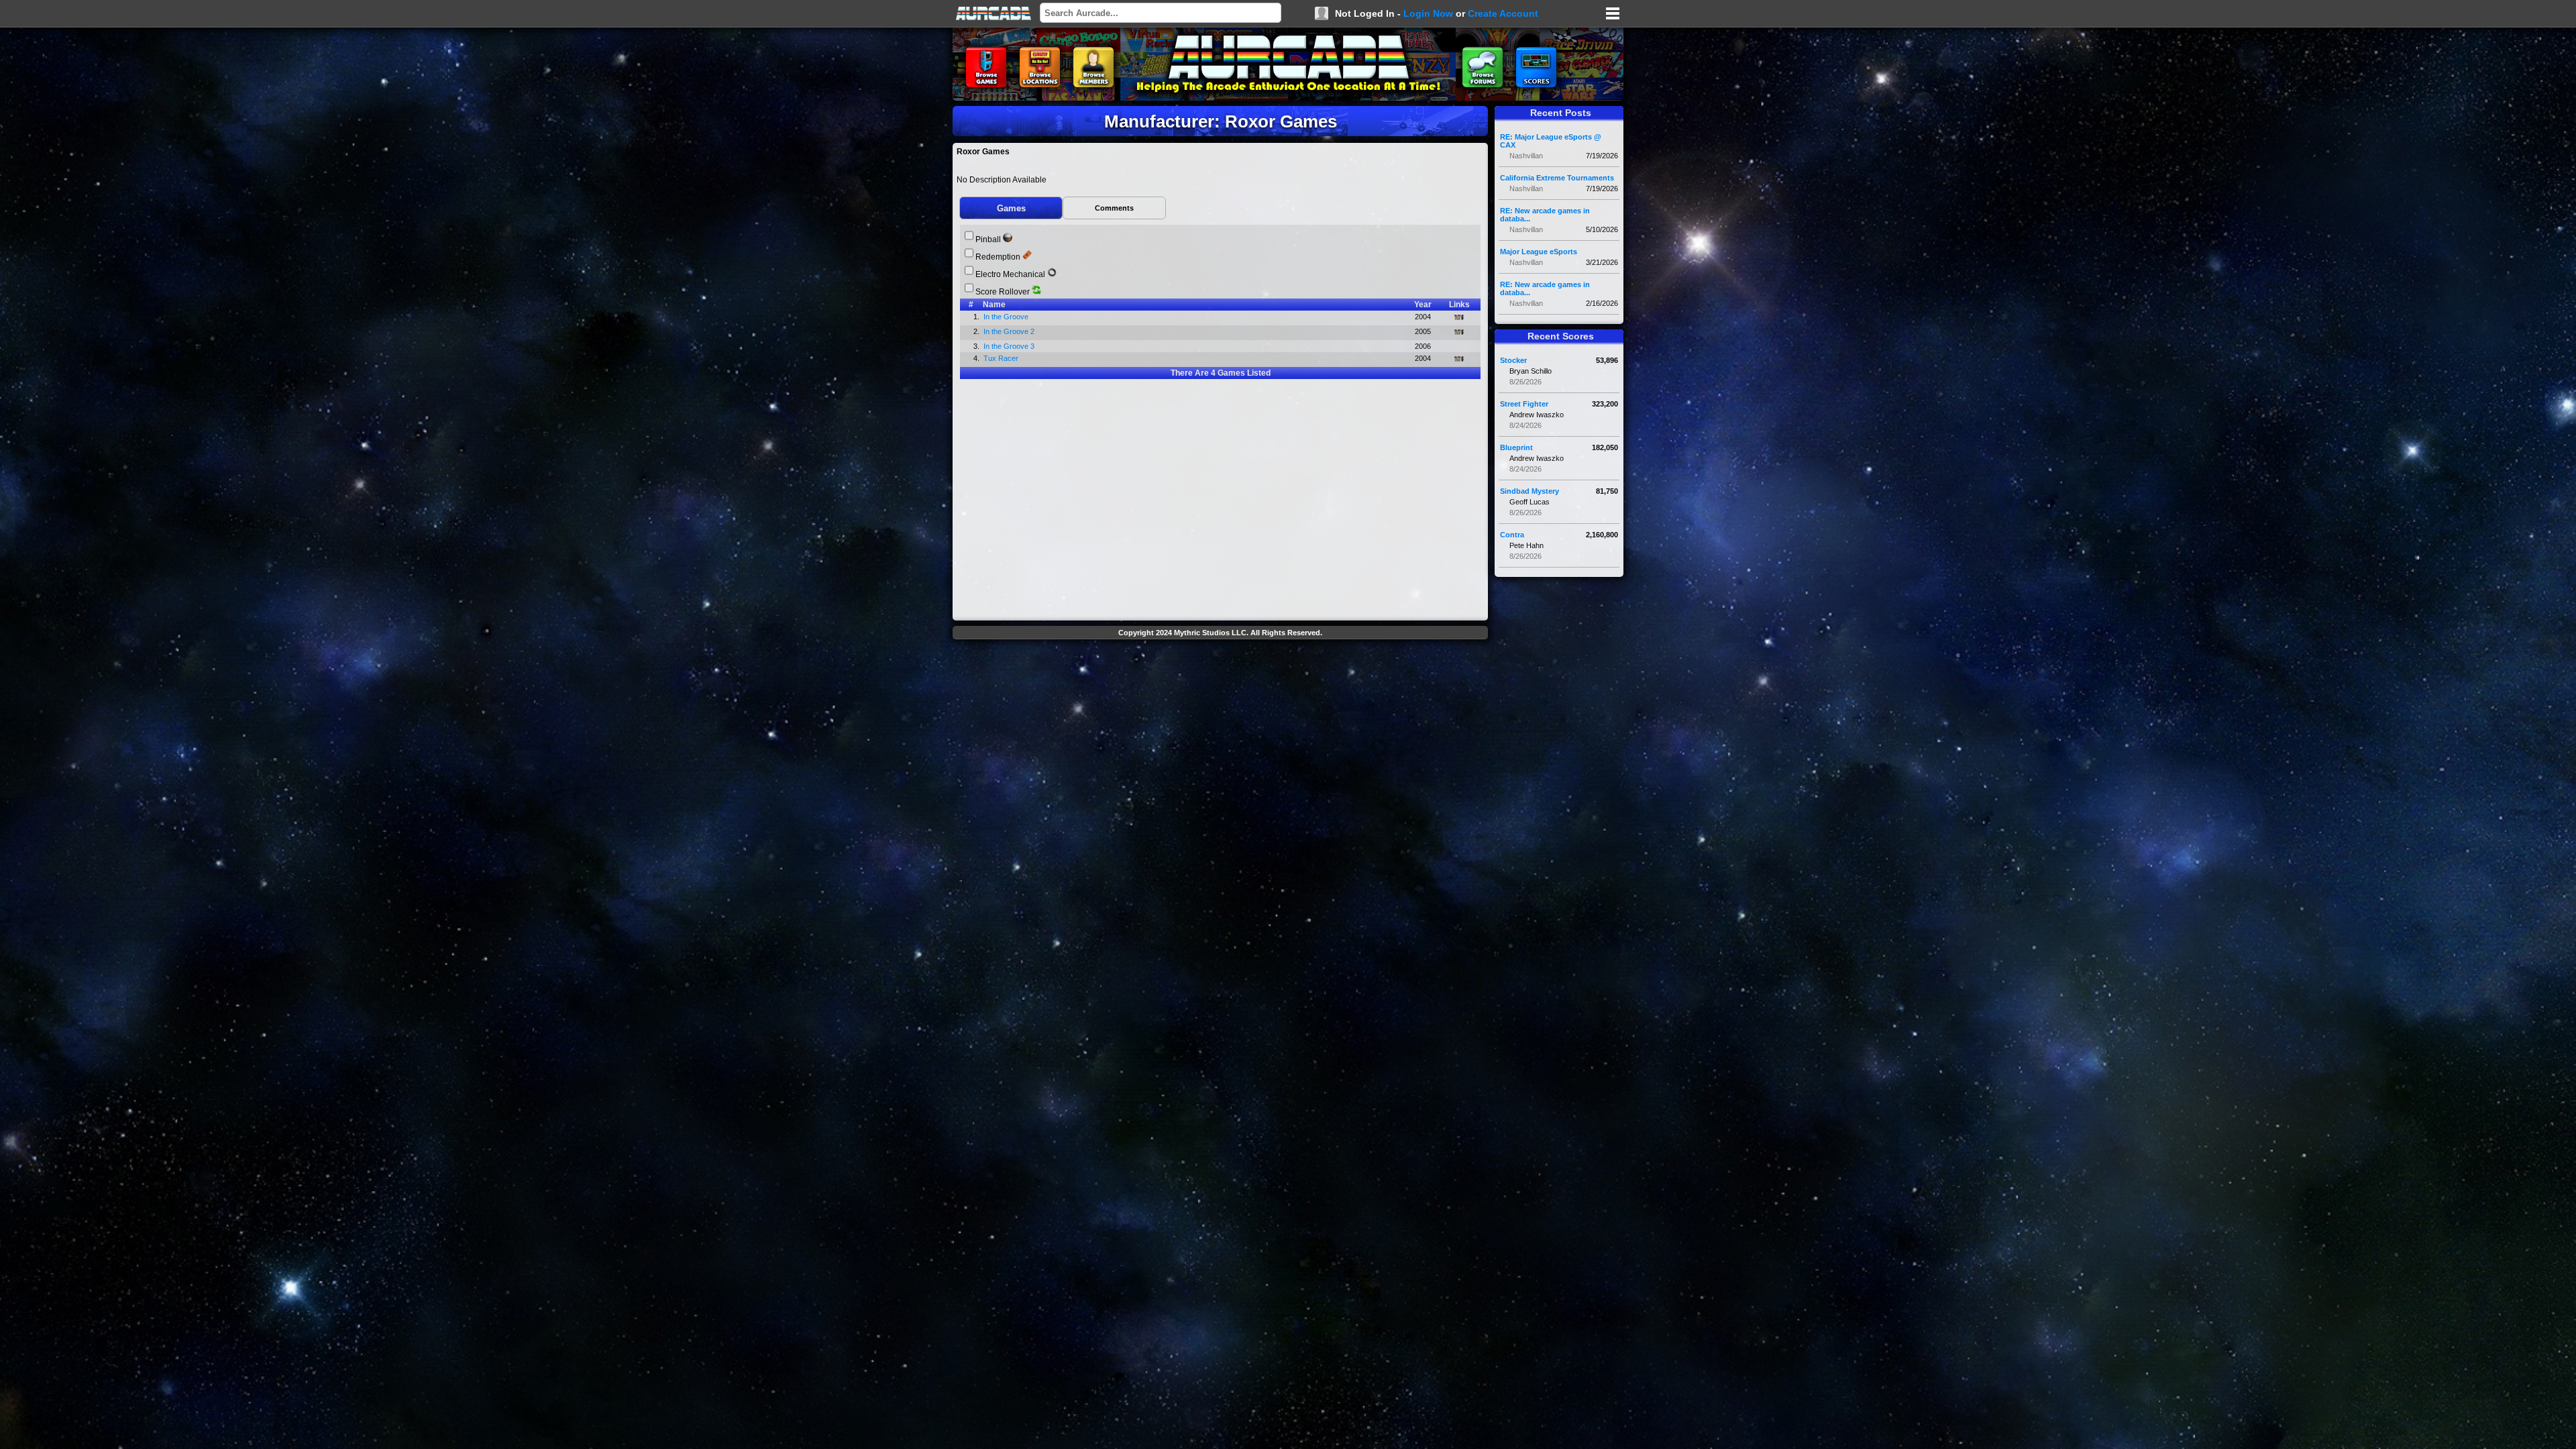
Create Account (1503, 13)
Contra (1512, 535)
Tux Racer (1002, 358)
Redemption (998, 257)
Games (1011, 208)
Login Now (1428, 13)
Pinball (988, 239)
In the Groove (1007, 317)
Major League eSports (1539, 252)
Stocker (1513, 360)
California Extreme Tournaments (1557, 178)
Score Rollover (1003, 292)
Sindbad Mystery (1529, 491)
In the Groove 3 (1010, 346)
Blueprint (1516, 447)
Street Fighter (1524, 404)
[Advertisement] (1220, 675)
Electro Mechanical (1010, 274)
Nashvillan (1526, 156)
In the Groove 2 (1010, 331)
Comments (1114, 208)
